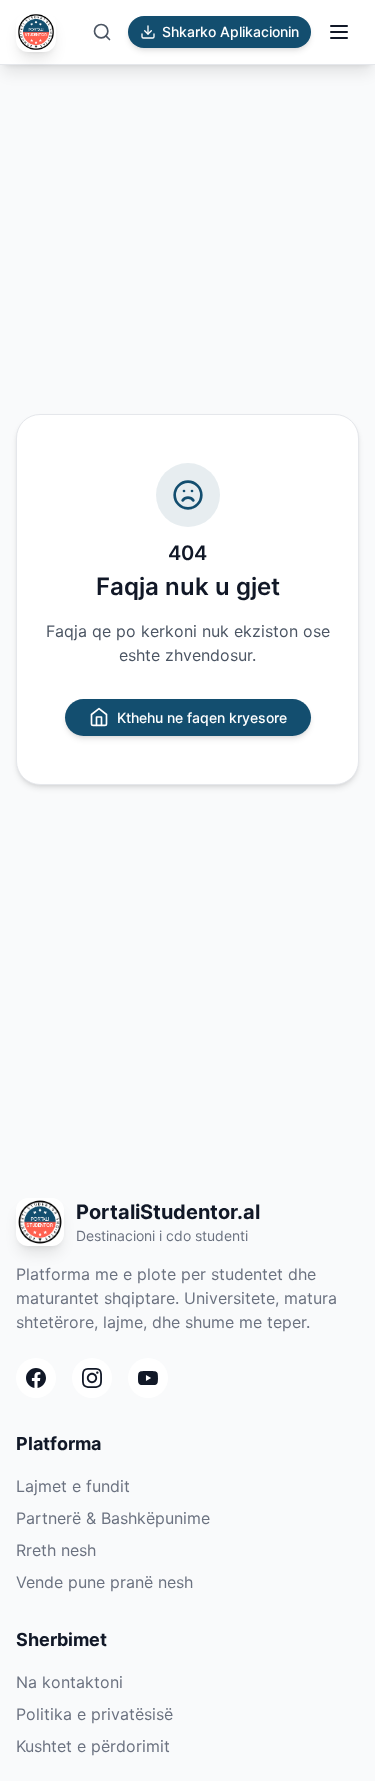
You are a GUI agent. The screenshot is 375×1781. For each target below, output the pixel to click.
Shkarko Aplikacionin (230, 31)
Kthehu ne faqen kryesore (202, 717)
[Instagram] (92, 1378)
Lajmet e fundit (73, 1486)
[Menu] (339, 32)
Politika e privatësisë (94, 1714)
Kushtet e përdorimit (93, 1746)
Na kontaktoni (69, 1682)
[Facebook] (36, 1378)
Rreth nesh (56, 1550)
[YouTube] (148, 1378)
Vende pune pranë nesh (104, 1582)
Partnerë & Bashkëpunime (113, 1518)
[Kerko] (102, 32)
